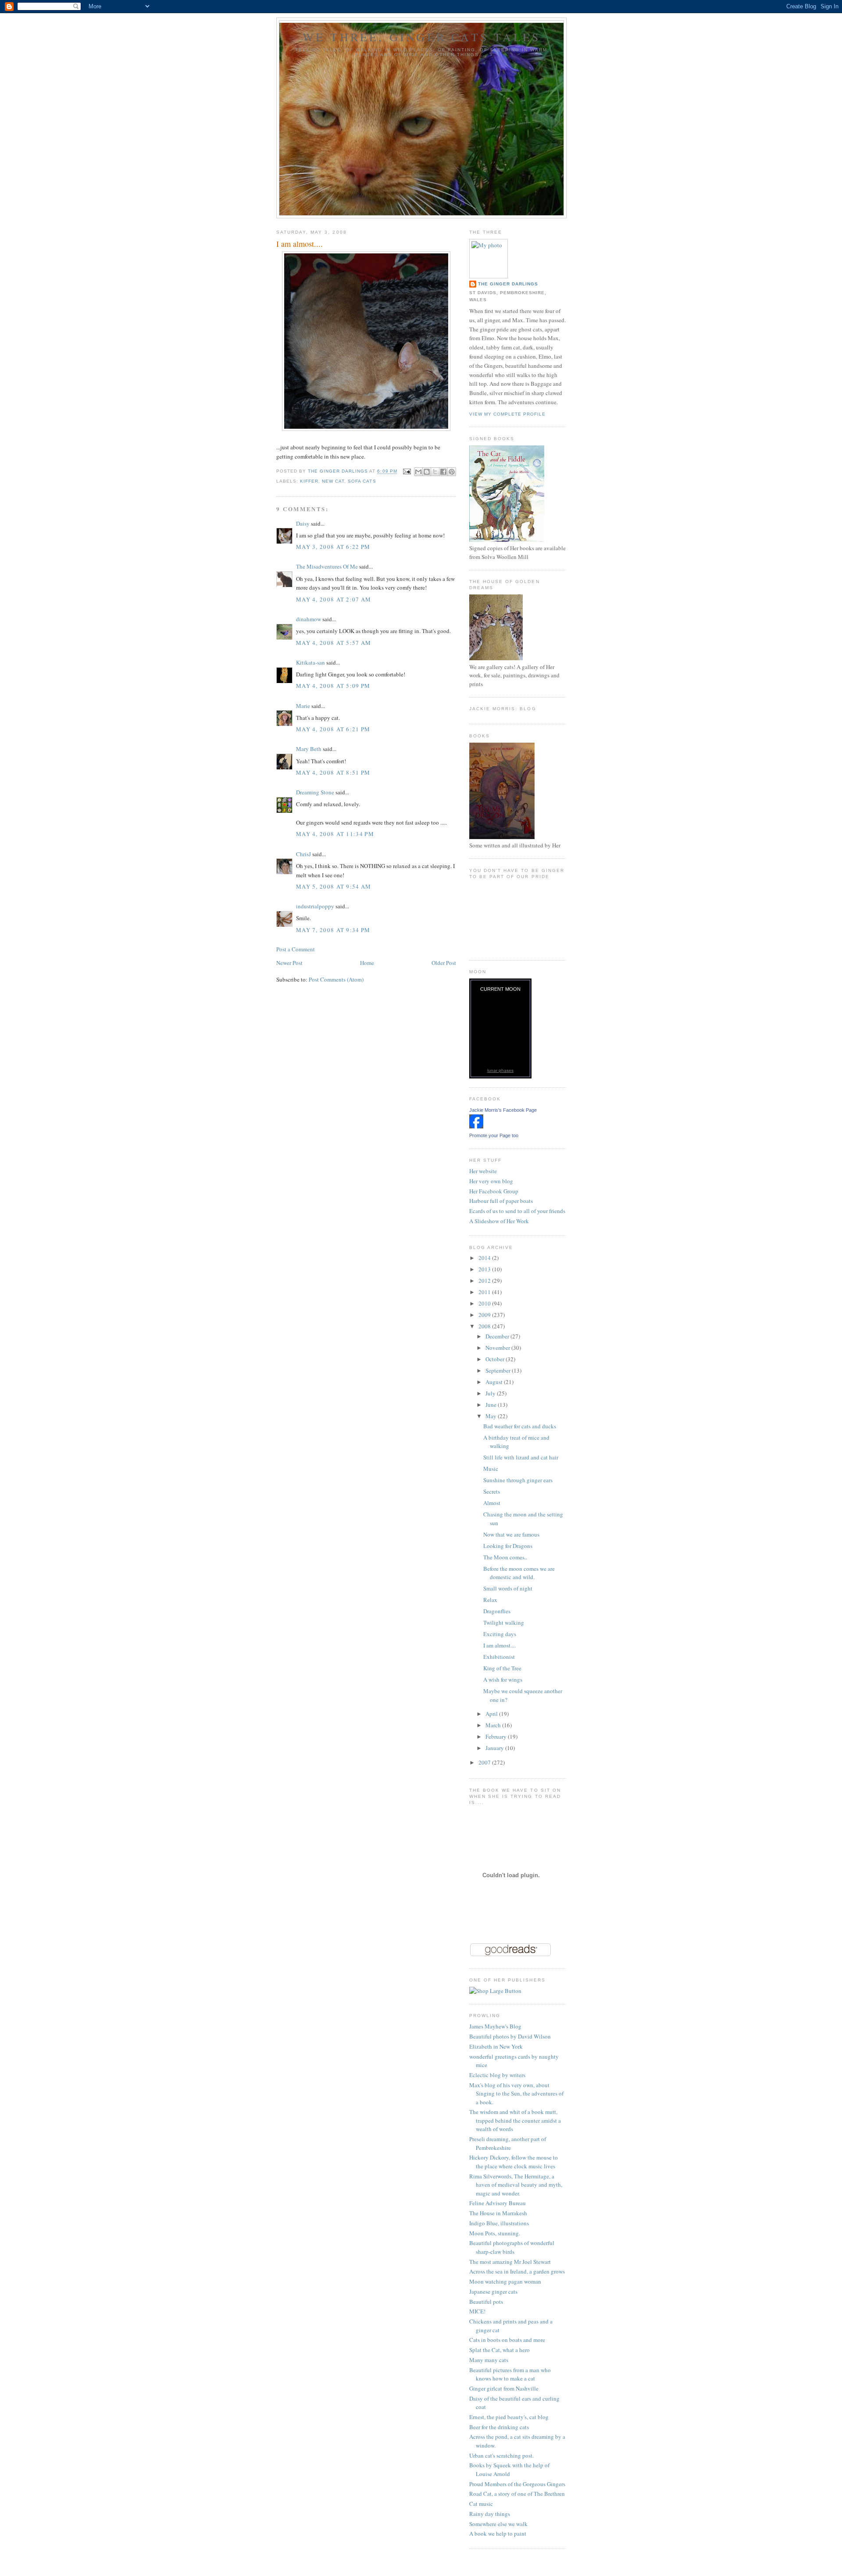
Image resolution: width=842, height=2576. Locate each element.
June (492, 1405)
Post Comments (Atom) (336, 979)
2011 (485, 1292)
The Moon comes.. (505, 1557)
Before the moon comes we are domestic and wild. (519, 1573)
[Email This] (418, 472)
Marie (303, 706)
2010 (485, 1303)
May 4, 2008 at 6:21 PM (333, 729)
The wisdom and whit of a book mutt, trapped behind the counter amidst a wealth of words (515, 2120)
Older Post (444, 963)
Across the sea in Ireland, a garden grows (517, 2271)
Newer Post (289, 963)
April (492, 1714)
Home (367, 963)
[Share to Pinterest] (452, 472)
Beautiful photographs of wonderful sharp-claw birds (512, 2247)
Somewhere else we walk (498, 2524)
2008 (485, 1326)
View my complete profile (507, 414)
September (499, 1370)
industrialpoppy (315, 906)
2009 (485, 1315)
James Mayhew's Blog (495, 2026)
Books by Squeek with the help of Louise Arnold (509, 2469)
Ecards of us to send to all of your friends (517, 1211)
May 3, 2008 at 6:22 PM (333, 547)
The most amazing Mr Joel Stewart (510, 2262)
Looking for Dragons (508, 1546)
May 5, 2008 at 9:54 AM (334, 886)
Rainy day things (490, 2514)
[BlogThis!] (427, 472)
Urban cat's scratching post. (501, 2455)
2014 (485, 1258)
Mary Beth (309, 749)
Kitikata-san (310, 662)
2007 (485, 1762)
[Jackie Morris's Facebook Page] (476, 1126)
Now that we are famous (511, 1534)
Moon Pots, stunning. (495, 2233)
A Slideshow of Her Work (499, 1221)
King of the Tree (502, 1668)
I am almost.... (499, 1645)
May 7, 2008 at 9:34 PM (333, 930)
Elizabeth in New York (496, 2046)
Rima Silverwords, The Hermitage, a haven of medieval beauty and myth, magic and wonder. (516, 2185)
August (495, 1382)
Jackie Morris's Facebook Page (503, 1110)
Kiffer (309, 481)
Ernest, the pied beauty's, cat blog (509, 2417)
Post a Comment (296, 949)
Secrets (492, 1491)
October (496, 1359)
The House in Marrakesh (498, 2213)
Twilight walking (504, 1622)
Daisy (303, 523)
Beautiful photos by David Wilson (510, 2036)
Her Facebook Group (494, 1191)
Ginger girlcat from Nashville (504, 2388)
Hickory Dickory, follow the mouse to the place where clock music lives (514, 2162)
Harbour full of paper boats (501, 1201)
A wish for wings (503, 1679)
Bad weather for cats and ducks (520, 1426)
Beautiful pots (486, 2302)
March (494, 1725)
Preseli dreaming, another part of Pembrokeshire (508, 2143)
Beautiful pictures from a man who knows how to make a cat (510, 2374)
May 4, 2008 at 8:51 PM (333, 772)
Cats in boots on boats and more (507, 2340)
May (492, 1416)
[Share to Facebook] (443, 472)
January (495, 1748)
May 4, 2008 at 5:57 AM (334, 643)
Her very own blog (491, 1181)
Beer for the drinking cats (499, 2427)
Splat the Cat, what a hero (499, 2350)
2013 (485, 1269)
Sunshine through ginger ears (518, 1480)
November (498, 1348)
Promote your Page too (494, 1135)
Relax (490, 1600)
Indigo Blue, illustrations (499, 2223)
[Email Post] (407, 471)
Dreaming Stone (315, 792)
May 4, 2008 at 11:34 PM (335, 834)
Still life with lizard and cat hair (521, 1457)
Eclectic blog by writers (497, 2075)
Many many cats (489, 2360)
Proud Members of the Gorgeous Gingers (517, 2484)
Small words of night (508, 1588)
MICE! (477, 2311)
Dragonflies (497, 1611)
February (497, 1736)
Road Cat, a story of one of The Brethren (517, 2494)
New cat (333, 481)
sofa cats (362, 481)
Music (491, 1469)
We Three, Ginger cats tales (421, 37)
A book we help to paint (498, 2533)
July (491, 1393)
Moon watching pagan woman (505, 2281)
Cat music (481, 2504)
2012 (485, 1281)
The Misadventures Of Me (327, 566)
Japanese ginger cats (493, 2291)
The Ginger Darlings (508, 284)
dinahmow (309, 619)
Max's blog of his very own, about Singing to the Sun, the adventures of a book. (516, 2094)
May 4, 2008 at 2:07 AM (334, 599)
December (498, 1336)
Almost (492, 1503)
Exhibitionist (499, 1657)
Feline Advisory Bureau (498, 2203)
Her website (483, 1171)
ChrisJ (303, 854)
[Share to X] (435, 472)
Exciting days (500, 1634)
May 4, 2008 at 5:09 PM (333, 686)
